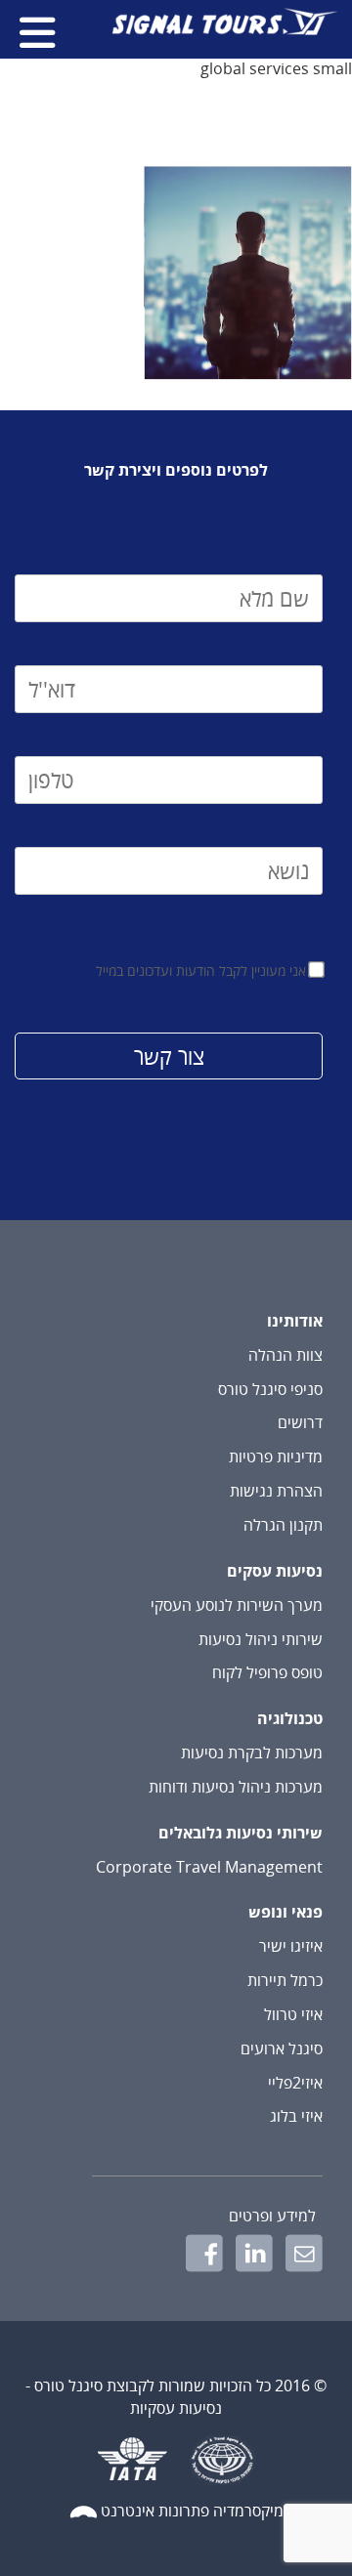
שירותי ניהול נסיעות (261, 1639)
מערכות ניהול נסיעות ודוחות (236, 1787)
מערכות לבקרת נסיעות (252, 1753)
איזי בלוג (296, 2116)
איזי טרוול (293, 2014)
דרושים (300, 1422)
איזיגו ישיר (291, 1946)
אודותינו (295, 1321)
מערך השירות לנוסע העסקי (237, 1605)
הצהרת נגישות (276, 1491)
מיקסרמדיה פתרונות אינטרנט (192, 2511)
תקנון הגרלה (283, 1525)
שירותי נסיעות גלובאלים (241, 1833)
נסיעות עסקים (275, 1571)
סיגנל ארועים (282, 2048)
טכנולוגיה (290, 1718)
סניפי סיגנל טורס (270, 1389)
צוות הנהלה (286, 1355)
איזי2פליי (295, 2083)
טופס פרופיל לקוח (267, 1672)
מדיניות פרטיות (276, 1457)
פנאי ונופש (286, 1912)
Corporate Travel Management (209, 1867)
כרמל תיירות (285, 1980)
